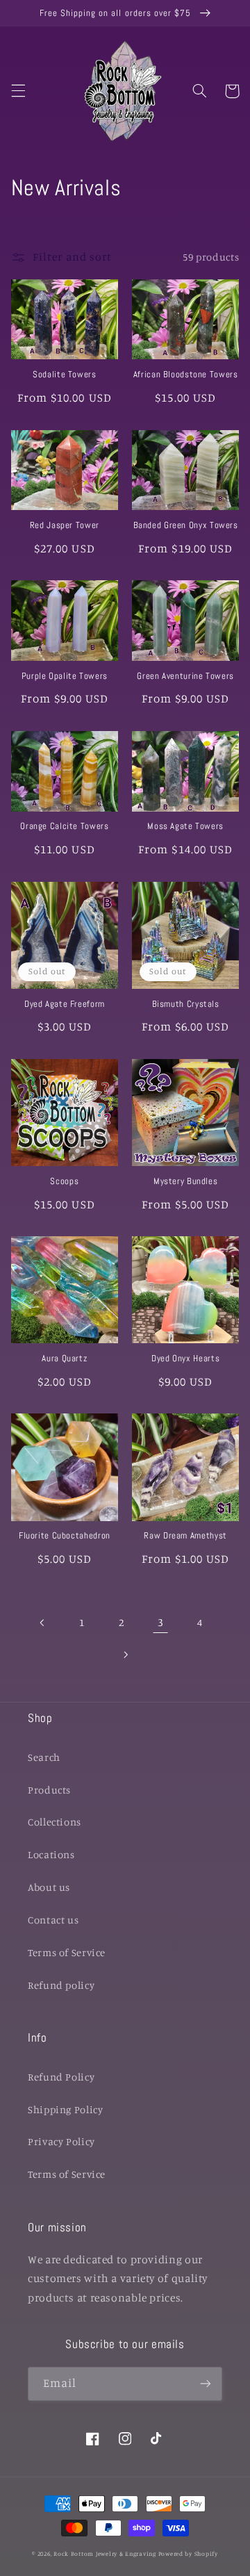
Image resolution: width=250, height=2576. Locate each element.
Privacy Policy (61, 2141)
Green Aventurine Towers (185, 676)
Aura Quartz (64, 1359)
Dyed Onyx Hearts (185, 1359)
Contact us (53, 1920)
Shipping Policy (65, 2109)
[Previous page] (42, 1623)
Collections (55, 1822)
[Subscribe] (206, 2384)
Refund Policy (61, 2077)
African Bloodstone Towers (186, 375)
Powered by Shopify (188, 2553)
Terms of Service (67, 1952)
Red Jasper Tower (65, 525)
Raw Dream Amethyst (185, 1536)
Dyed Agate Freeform (65, 1004)
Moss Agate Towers (185, 826)
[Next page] (125, 1655)
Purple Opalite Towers (65, 676)
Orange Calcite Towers (64, 826)
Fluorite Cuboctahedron (65, 1536)
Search (44, 1757)
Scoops (64, 1181)
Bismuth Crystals (186, 1004)
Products (49, 1790)
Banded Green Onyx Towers (186, 525)
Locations (51, 1854)
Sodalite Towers (64, 375)
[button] (18, 91)
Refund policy (61, 1985)
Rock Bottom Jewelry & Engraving (105, 2553)
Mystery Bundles (185, 1181)
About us (49, 1887)
